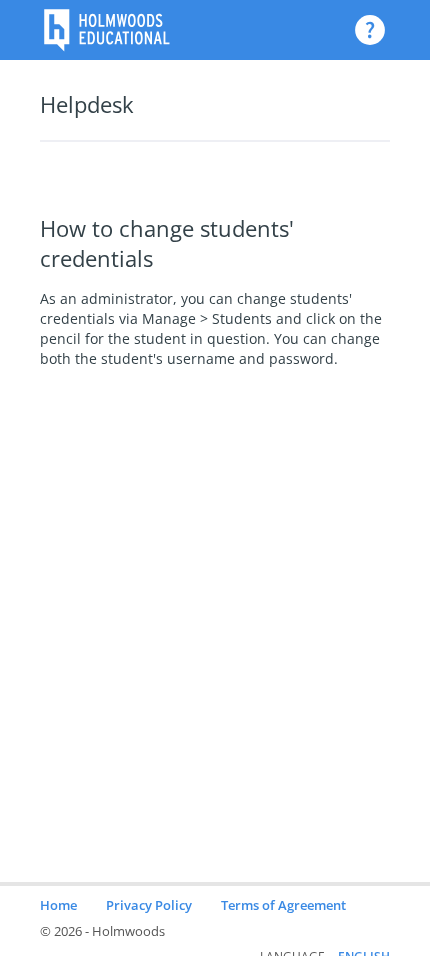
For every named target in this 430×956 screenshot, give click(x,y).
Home (58, 905)
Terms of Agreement (283, 905)
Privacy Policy (149, 905)
